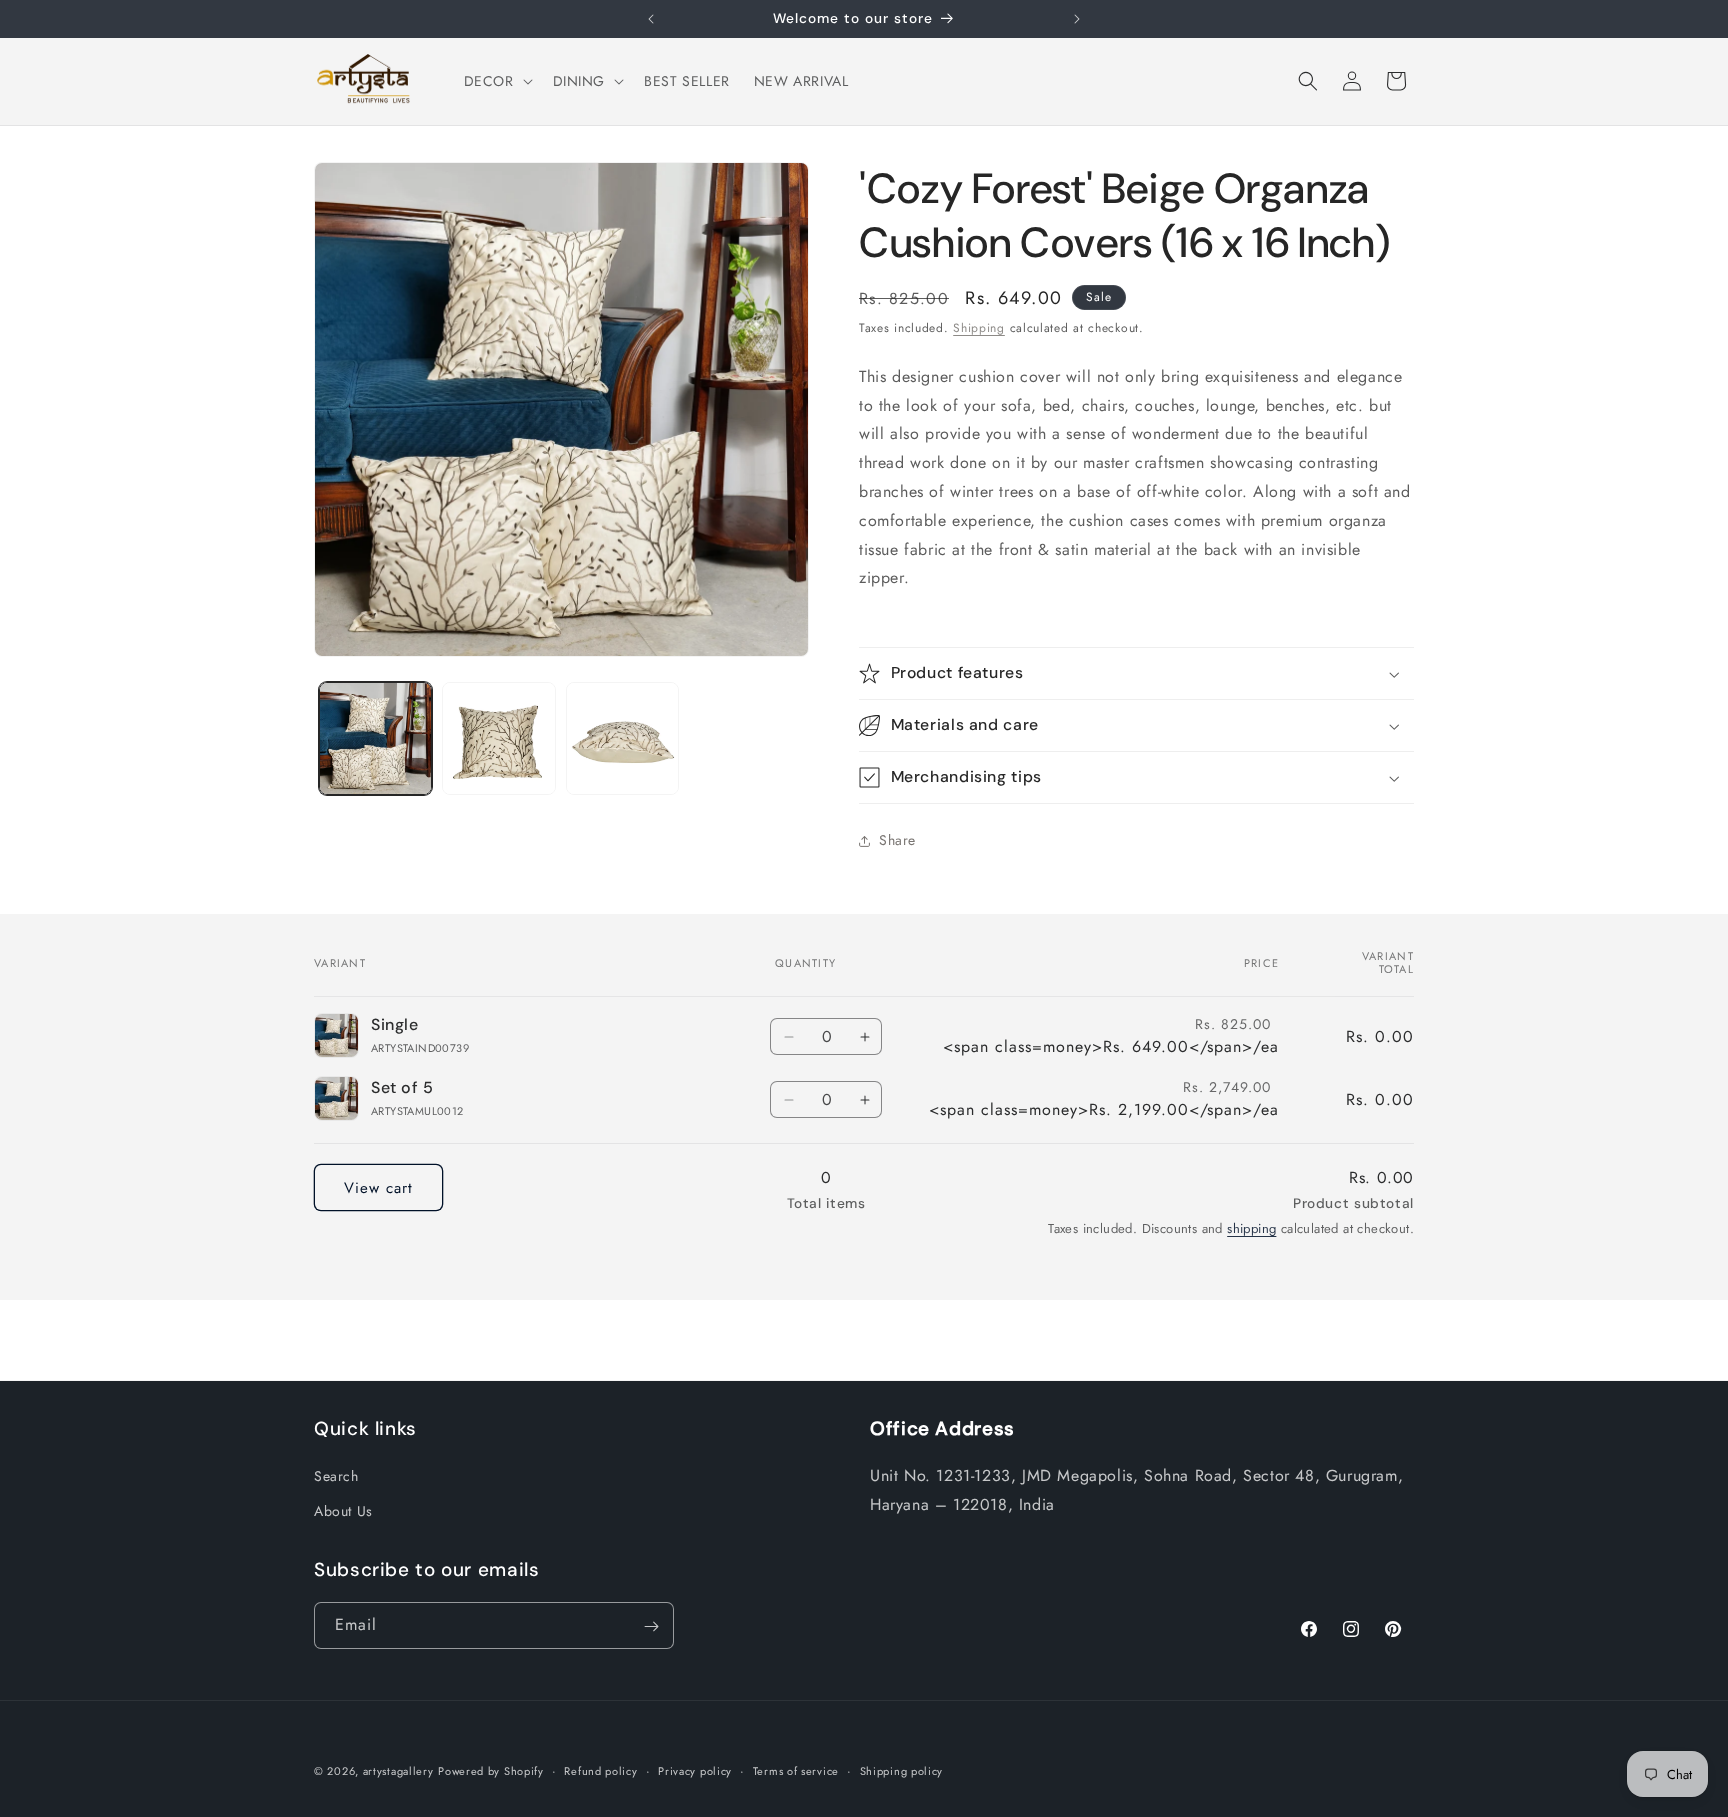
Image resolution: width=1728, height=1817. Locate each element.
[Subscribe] (651, 1626)
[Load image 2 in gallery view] (498, 738)
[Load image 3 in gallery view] (622, 738)
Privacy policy (695, 1770)
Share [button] (897, 840)
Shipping (979, 328)
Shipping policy (902, 1770)
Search (336, 1475)
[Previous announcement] (651, 19)
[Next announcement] (1077, 19)
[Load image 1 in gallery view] (375, 738)
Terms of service (796, 1770)
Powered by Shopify (491, 1771)
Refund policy (600, 1770)
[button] (496, 81)
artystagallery (398, 1771)
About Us (343, 1510)
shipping (1251, 1228)
